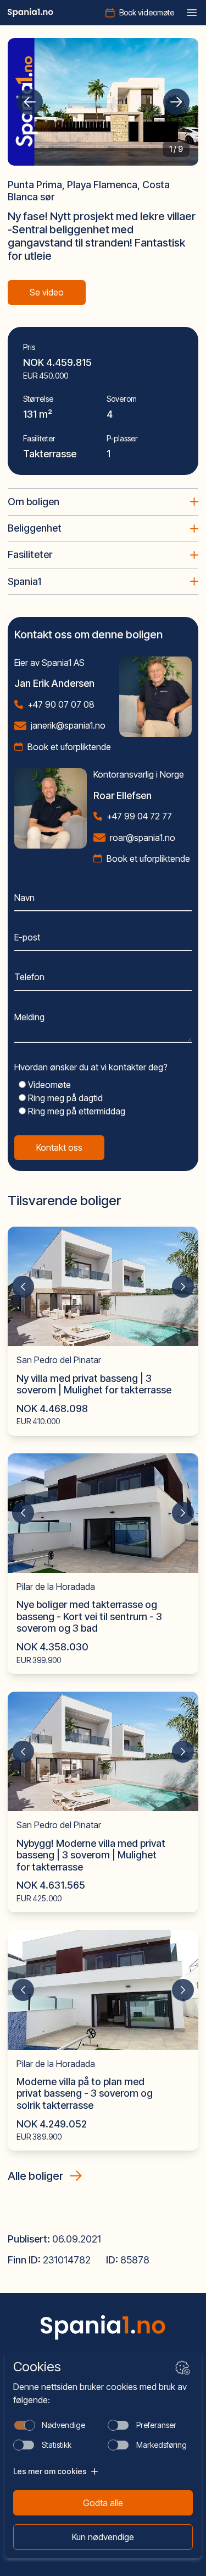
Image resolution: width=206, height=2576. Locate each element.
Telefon (29, 977)
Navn (24, 898)
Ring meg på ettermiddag (76, 1111)
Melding (29, 1017)
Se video (47, 292)
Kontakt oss (59, 1147)
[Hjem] (30, 13)
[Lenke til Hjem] (103, 2328)
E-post (27, 937)
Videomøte (48, 1085)
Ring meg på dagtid (64, 1098)
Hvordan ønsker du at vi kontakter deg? (91, 1067)
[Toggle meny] (192, 13)
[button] (30, 102)
